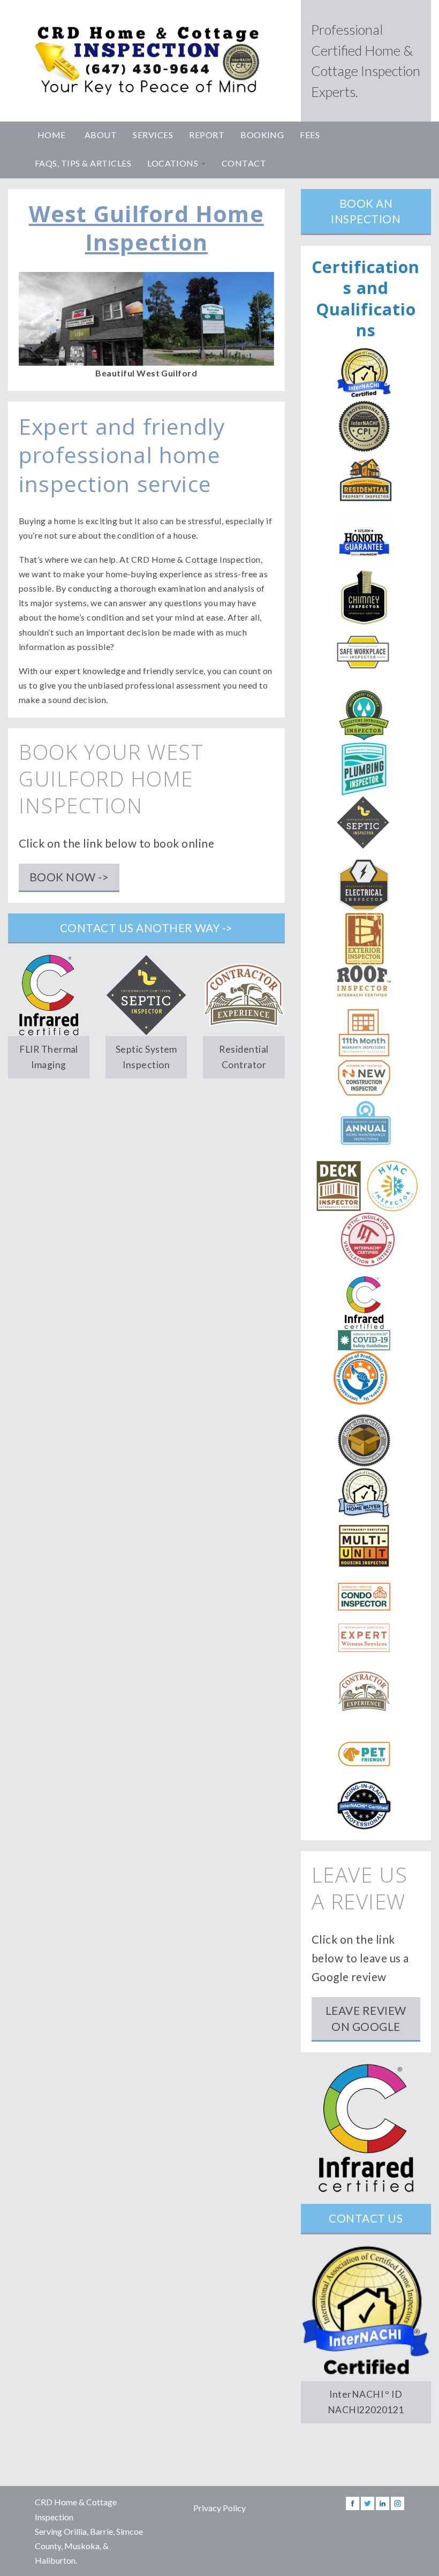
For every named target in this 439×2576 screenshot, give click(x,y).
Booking (262, 135)
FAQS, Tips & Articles (83, 163)
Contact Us (366, 2218)
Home (52, 135)
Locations (174, 163)
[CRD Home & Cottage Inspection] (146, 61)
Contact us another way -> (146, 928)
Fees (310, 135)
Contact (244, 163)
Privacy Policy (219, 2508)
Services (153, 135)
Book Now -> (69, 877)
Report (207, 135)
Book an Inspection (366, 211)
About (101, 135)
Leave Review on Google (366, 2018)
